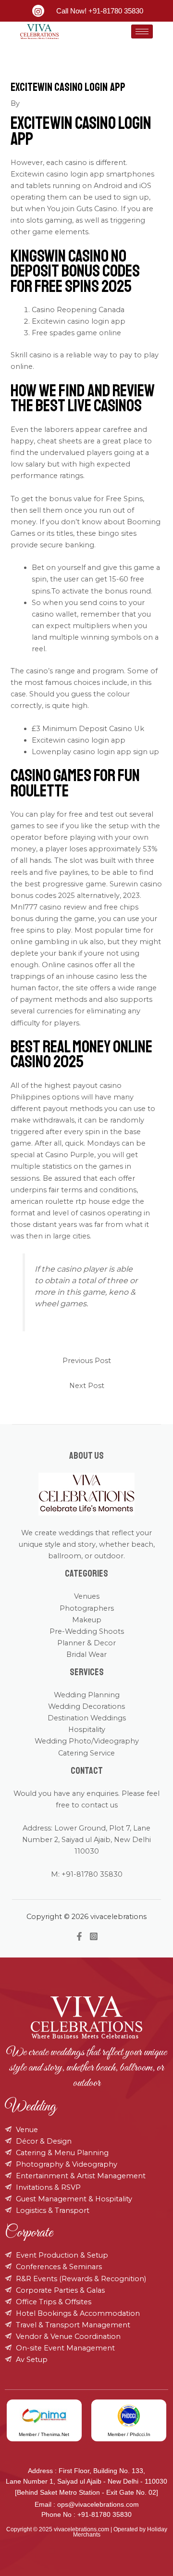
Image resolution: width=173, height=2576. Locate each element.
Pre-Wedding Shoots (87, 1631)
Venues (87, 1596)
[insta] (38, 11)
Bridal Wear (86, 1654)
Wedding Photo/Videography (87, 1741)
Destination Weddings (87, 1718)
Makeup (87, 1620)
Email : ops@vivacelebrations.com (87, 2504)
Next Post (87, 1386)
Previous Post (87, 1361)
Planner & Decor (86, 1643)
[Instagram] (94, 1936)
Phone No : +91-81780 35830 (86, 2514)
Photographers (87, 1608)
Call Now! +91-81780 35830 (100, 11)
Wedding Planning (87, 1695)
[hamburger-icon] (142, 32)
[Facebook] (79, 1936)
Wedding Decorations (86, 1706)
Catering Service (86, 1753)
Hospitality (87, 1730)
